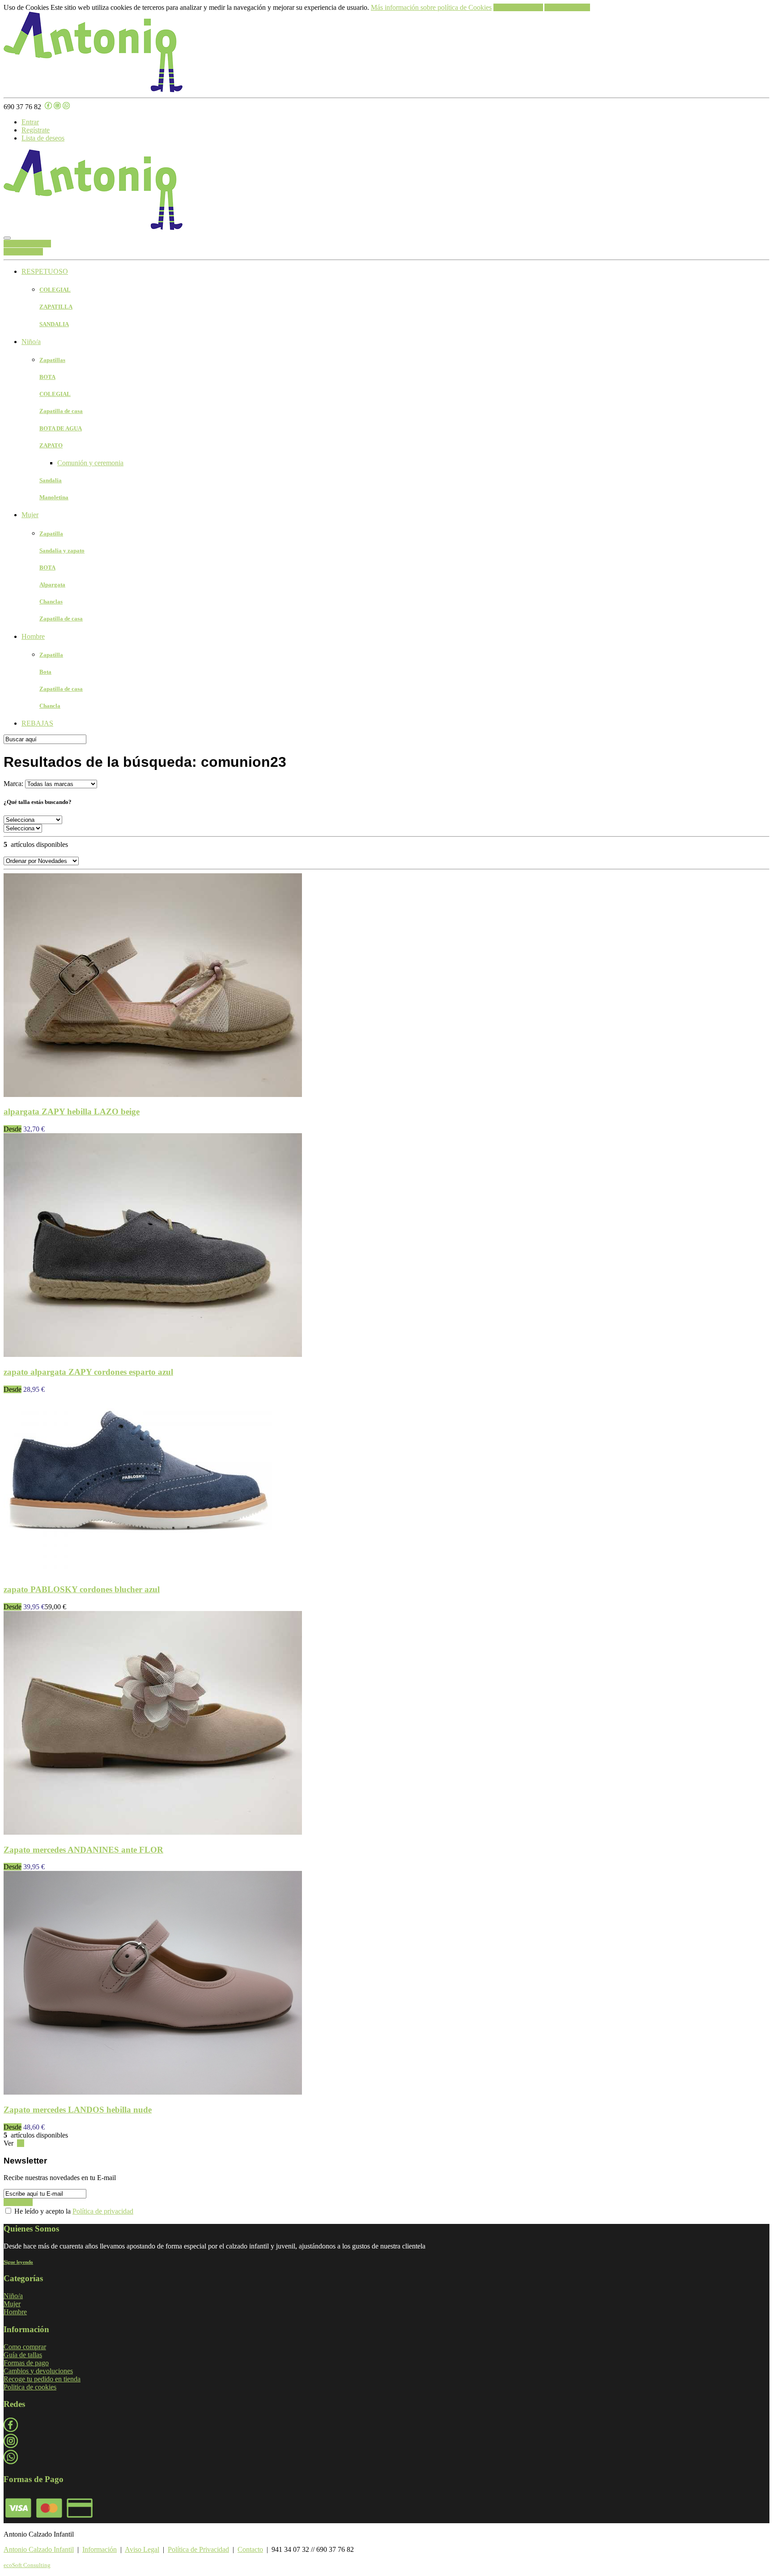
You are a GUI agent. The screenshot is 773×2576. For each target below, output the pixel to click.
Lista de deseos (43, 138)
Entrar (30, 122)
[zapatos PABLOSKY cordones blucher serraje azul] (138, 1572)
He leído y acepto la (73, 2211)
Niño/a (31, 342)
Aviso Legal (142, 2549)
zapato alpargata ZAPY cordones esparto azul (88, 1372)
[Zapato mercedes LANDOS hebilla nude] (153, 2092)
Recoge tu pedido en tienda (42, 2379)
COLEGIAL (55, 290)
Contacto (250, 2549)
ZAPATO (51, 445)
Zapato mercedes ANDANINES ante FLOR (83, 1850)
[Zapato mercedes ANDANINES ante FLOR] (153, 1832)
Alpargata (52, 584)
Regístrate (36, 130)
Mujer (30, 515)
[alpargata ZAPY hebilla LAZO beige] (153, 1095)
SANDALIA (54, 324)
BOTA (47, 377)
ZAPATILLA (56, 307)
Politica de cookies (30, 2387)
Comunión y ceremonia (90, 463)
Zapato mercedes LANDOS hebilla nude (78, 2110)
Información (100, 2549)
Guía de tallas (23, 2355)
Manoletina (54, 497)
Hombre (33, 636)
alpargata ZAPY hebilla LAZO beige (72, 1112)
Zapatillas (52, 360)
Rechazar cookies (518, 7)
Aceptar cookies (567, 7)
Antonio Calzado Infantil (39, 2549)
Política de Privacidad (198, 2549)
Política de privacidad (103, 2211)
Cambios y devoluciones (38, 2371)
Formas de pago (26, 2363)
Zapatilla (51, 533)
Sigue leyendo (18, 2262)
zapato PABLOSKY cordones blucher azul (82, 1589)
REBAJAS (37, 723)
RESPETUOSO (45, 271)
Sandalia (51, 480)
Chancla (50, 706)
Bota (45, 672)
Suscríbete (18, 2202)
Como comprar (25, 2347)
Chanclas (51, 601)
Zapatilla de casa (61, 411)
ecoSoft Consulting (27, 2565)
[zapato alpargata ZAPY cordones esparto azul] (153, 1354)
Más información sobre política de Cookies (431, 7)
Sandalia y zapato (62, 550)
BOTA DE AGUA (61, 428)
